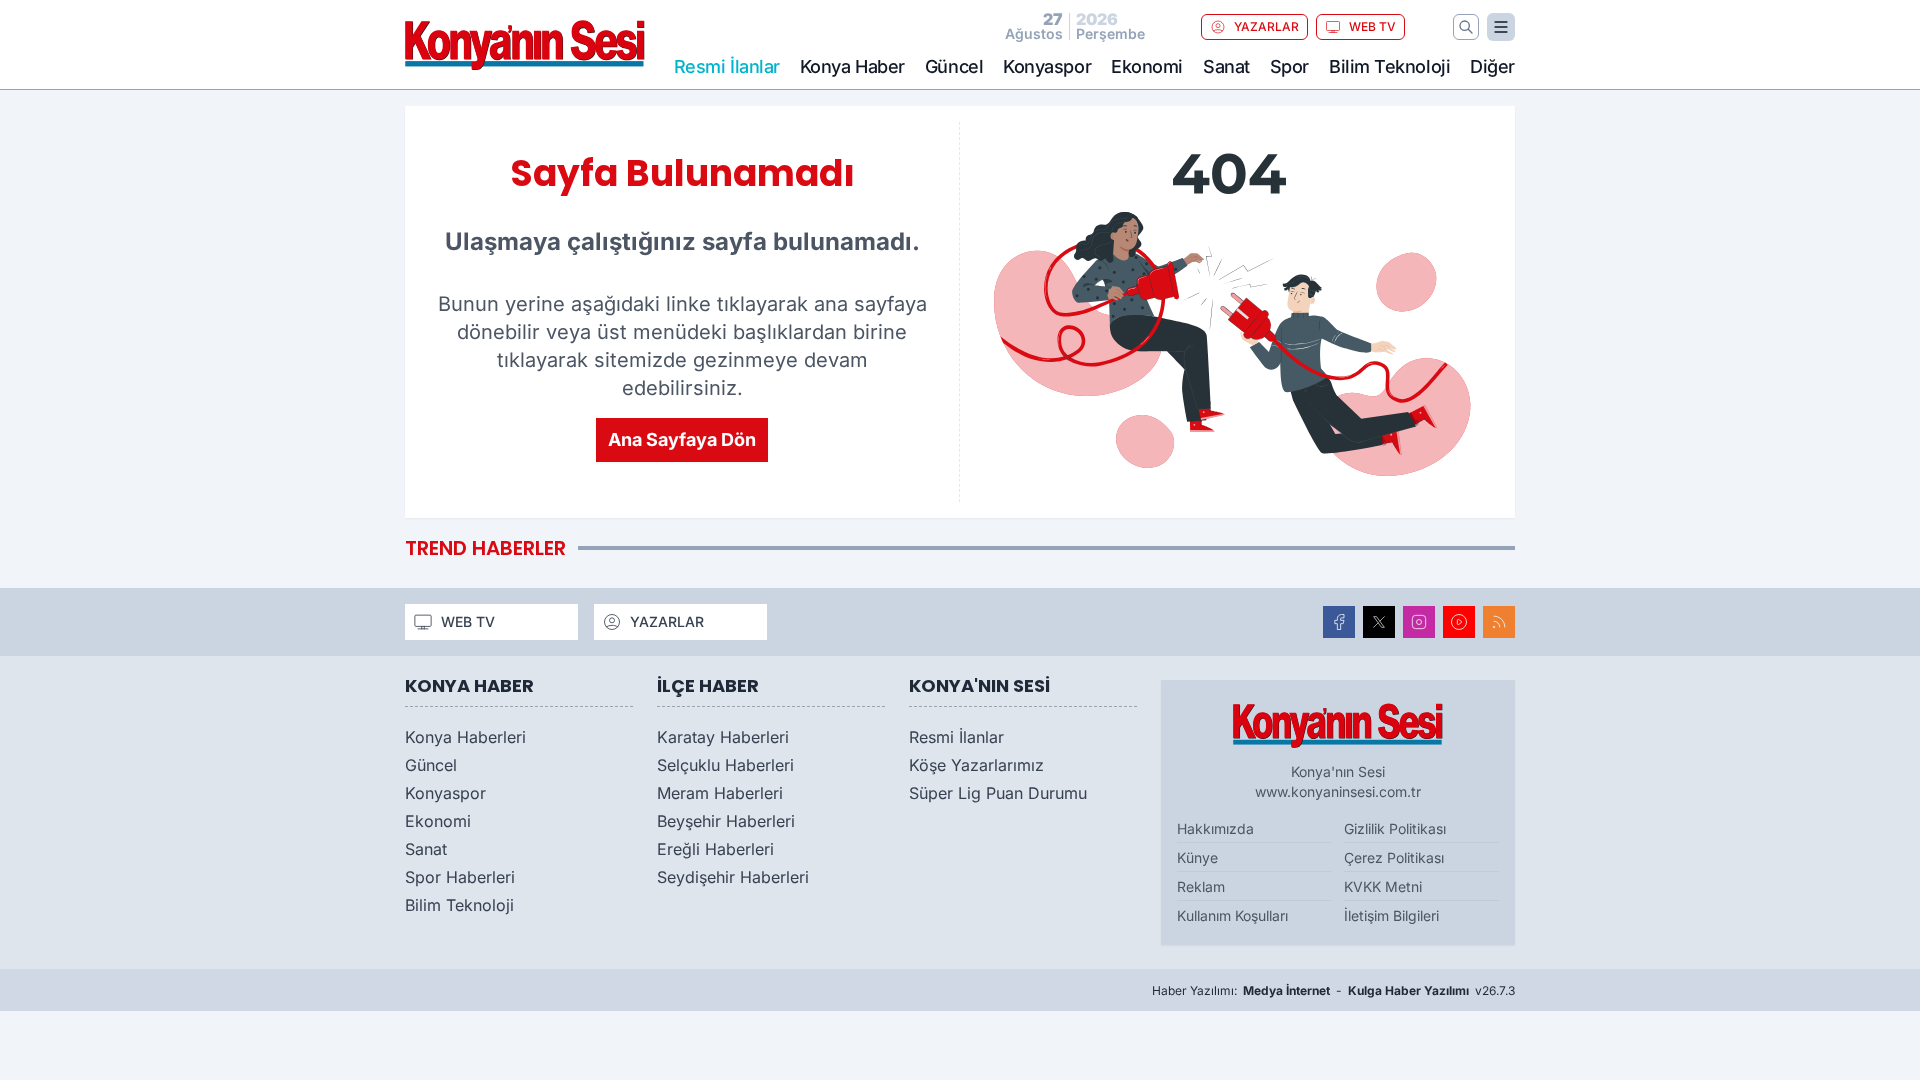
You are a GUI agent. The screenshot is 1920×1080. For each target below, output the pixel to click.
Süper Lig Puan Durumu (998, 793)
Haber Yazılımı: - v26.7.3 (1333, 990)
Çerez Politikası (1394, 857)
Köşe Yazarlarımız (976, 765)
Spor (1289, 66)
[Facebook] (1339, 622)
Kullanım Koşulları (1232, 915)
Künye (1197, 857)
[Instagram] (1419, 622)
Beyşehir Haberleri (726, 821)
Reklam (1201, 886)
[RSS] (1499, 622)
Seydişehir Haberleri (733, 877)
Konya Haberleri (465, 737)
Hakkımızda (1215, 828)
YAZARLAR (1266, 26)
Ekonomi (1147, 66)
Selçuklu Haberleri (725, 765)
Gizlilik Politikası (1395, 828)
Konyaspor (1047, 66)
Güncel (954, 66)
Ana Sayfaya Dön (682, 439)
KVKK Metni (1383, 886)
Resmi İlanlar (956, 737)
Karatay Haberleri (723, 737)
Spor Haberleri (460, 877)
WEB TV (1372, 26)
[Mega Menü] (1501, 27)
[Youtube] (1459, 622)
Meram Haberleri (720, 793)
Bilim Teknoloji (1389, 66)
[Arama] (1466, 27)
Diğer (1492, 66)
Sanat (1226, 66)
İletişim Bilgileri (1391, 915)
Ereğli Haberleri (715, 849)
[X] (1379, 622)
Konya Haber (852, 66)
